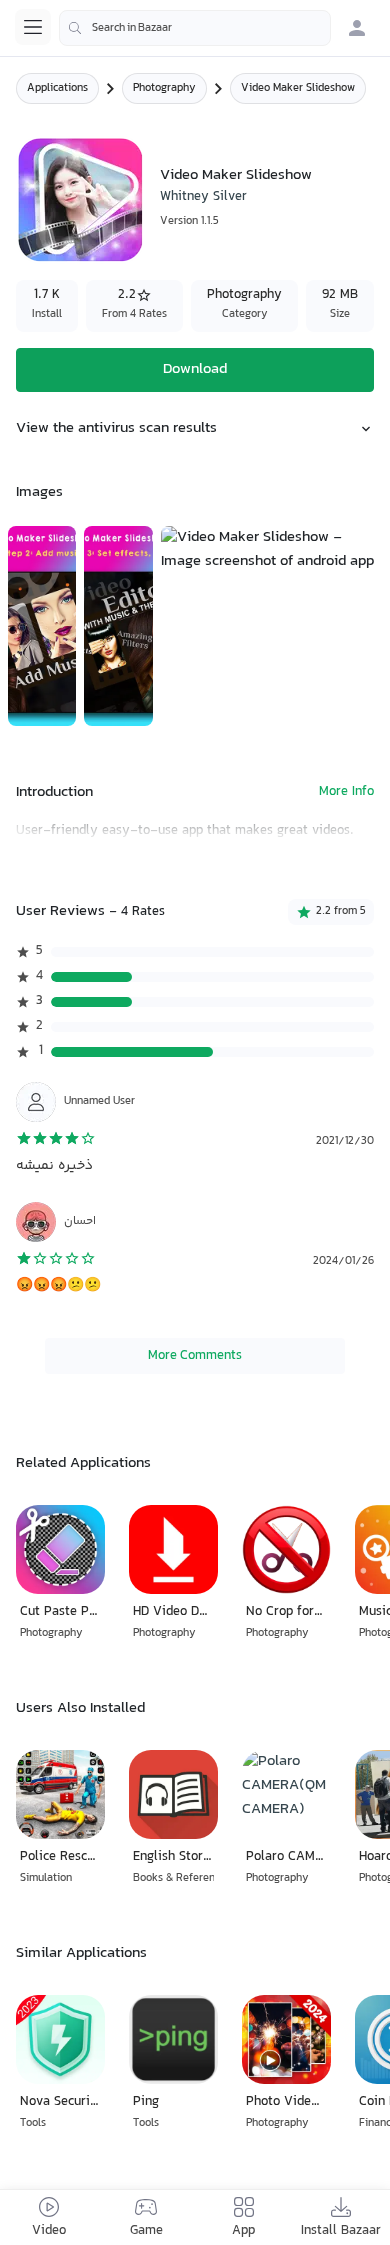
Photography (164, 88)
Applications (57, 88)
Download (195, 369)
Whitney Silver (203, 197)
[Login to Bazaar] (357, 28)
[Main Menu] (33, 27)
